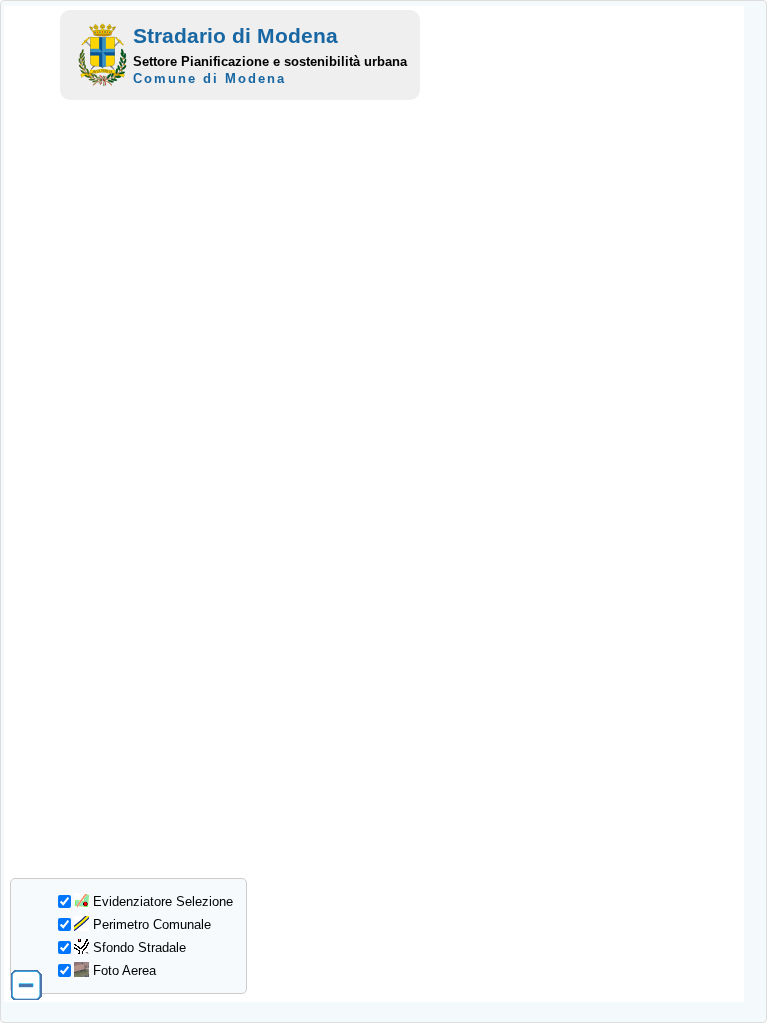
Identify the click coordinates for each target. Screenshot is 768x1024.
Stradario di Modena (235, 35)
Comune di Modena (209, 78)
